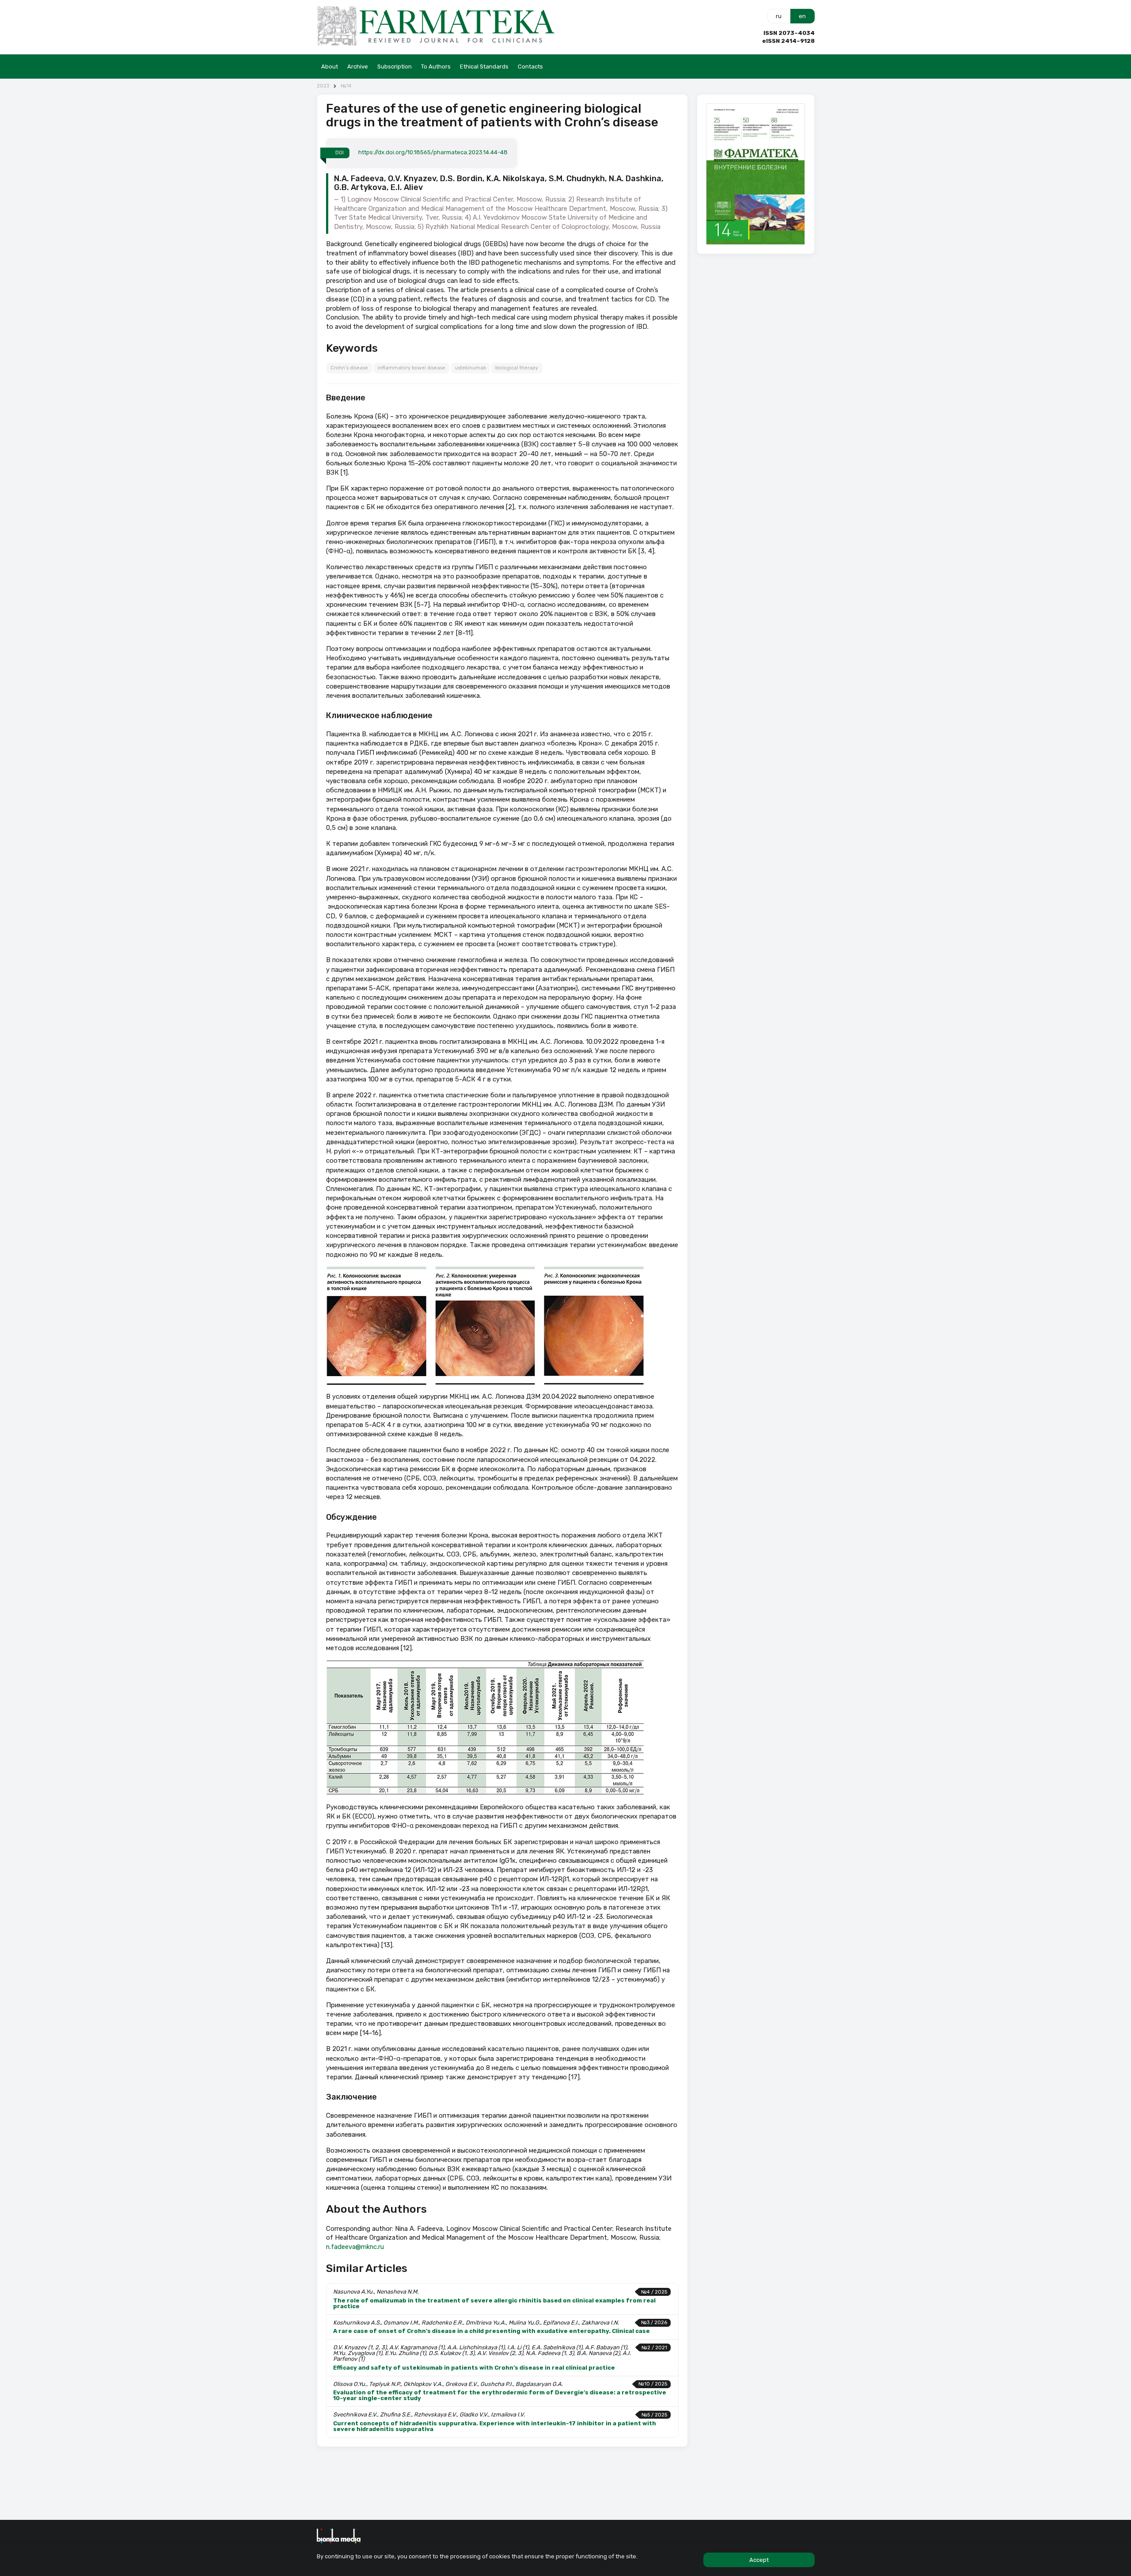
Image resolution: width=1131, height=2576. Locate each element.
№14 (346, 86)
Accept (759, 2560)
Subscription (395, 67)
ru (779, 16)
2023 (323, 86)
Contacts (530, 67)
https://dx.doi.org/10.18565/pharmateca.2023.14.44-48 (433, 152)
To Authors (436, 67)
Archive (358, 67)
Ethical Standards (484, 67)
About (330, 67)
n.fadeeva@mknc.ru (355, 2247)
